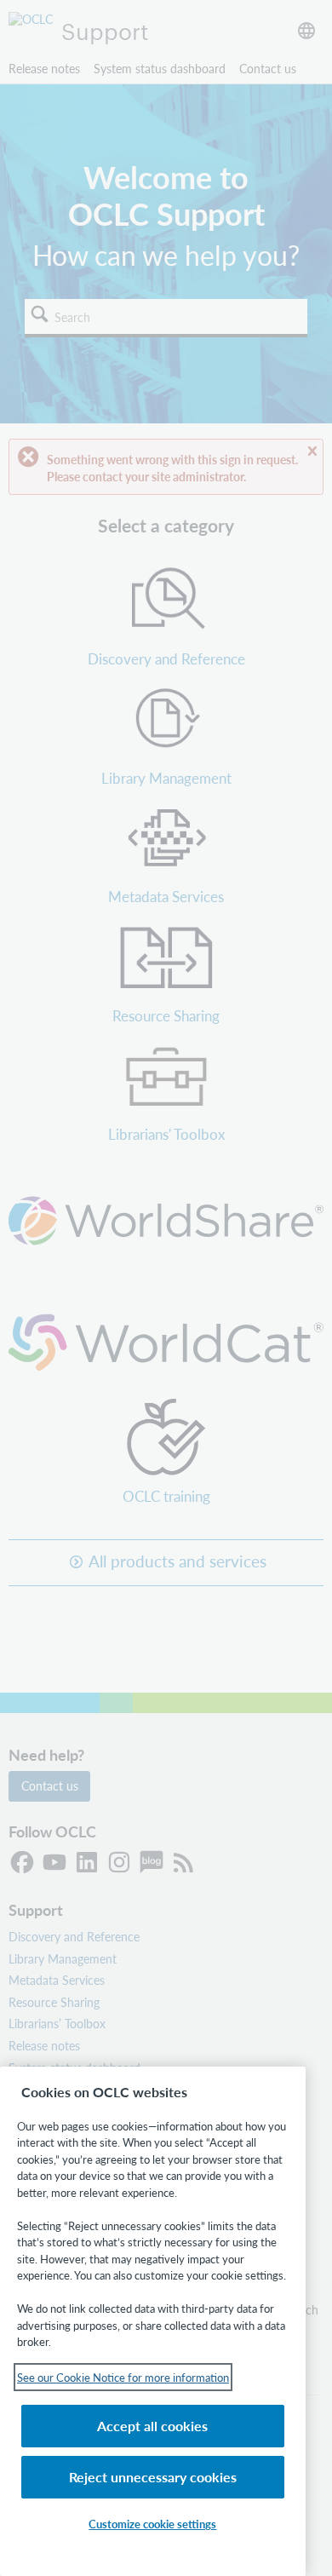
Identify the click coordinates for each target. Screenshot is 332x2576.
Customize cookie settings (152, 2524)
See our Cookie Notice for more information (123, 2377)
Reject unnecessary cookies (153, 2477)
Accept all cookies (152, 2426)
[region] (153, 2321)
